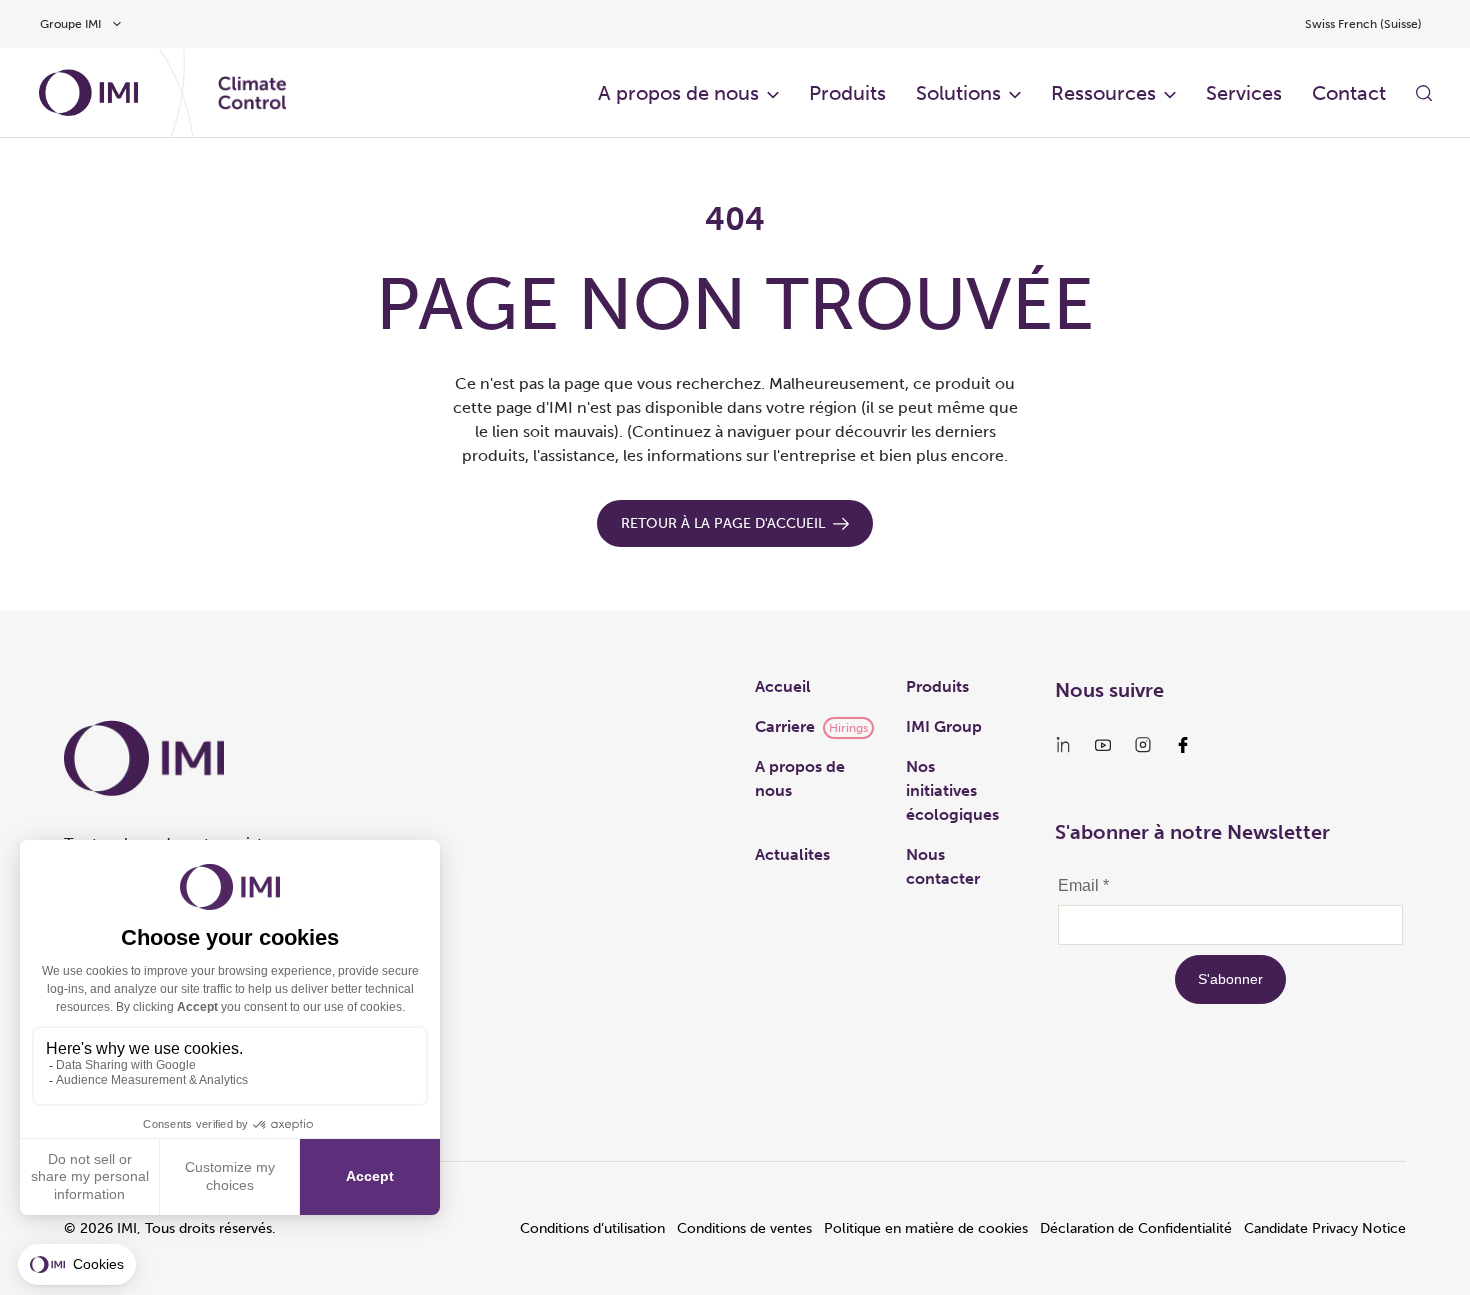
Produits (847, 93)
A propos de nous (678, 93)
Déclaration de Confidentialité (1136, 1228)
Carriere (785, 726)
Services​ (1244, 93)
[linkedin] (1063, 745)
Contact (1349, 93)
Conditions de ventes (744, 1228)
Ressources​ (1103, 93)
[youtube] (1103, 745)
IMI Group (944, 726)
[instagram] (1143, 745)
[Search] (1424, 93)
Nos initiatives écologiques (952, 790)
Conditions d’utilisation (592, 1228)
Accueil (783, 686)
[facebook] (1183, 745)
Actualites (792, 854)
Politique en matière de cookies (926, 1228)
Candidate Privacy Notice (1325, 1228)
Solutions (958, 93)
